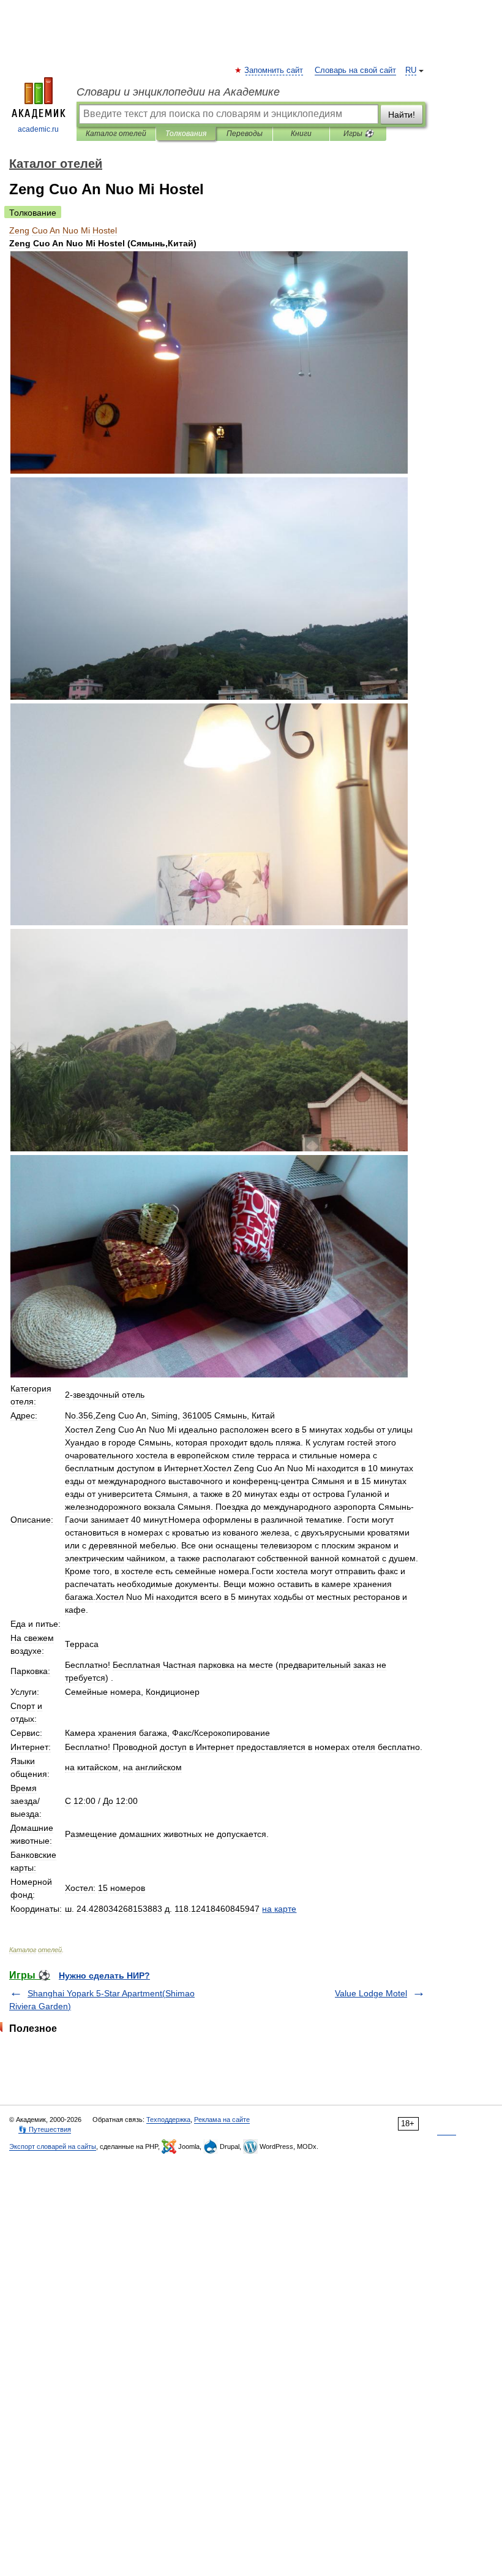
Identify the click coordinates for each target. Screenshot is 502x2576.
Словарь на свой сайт (355, 70)
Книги (301, 134)
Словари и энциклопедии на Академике (178, 92)
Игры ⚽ (358, 134)
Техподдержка (168, 2120)
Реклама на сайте (222, 2120)
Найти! (402, 115)
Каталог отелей (116, 134)
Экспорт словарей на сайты (53, 2146)
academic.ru (38, 129)
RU (411, 70)
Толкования (186, 134)
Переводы (245, 134)
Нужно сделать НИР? (104, 1976)
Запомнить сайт (274, 70)
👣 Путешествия (45, 2129)
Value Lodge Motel (371, 1993)
